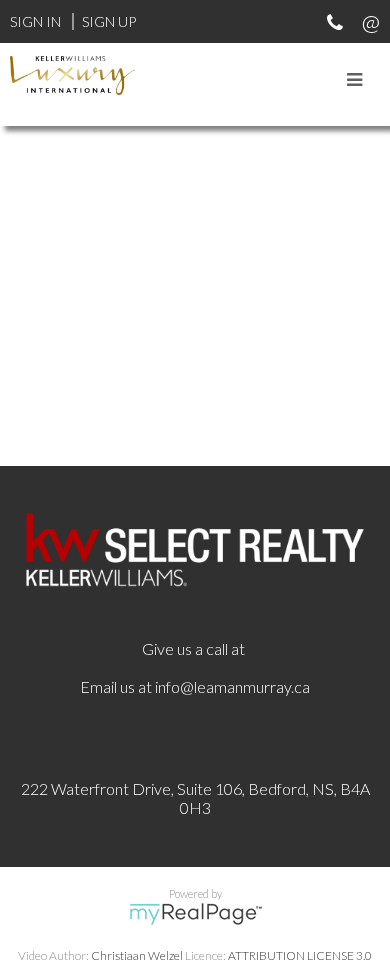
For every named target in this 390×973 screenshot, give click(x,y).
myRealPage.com (195, 914)
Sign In (35, 21)
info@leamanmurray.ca (232, 686)
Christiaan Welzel (137, 955)
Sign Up (109, 21)
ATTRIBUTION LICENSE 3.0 (300, 955)
